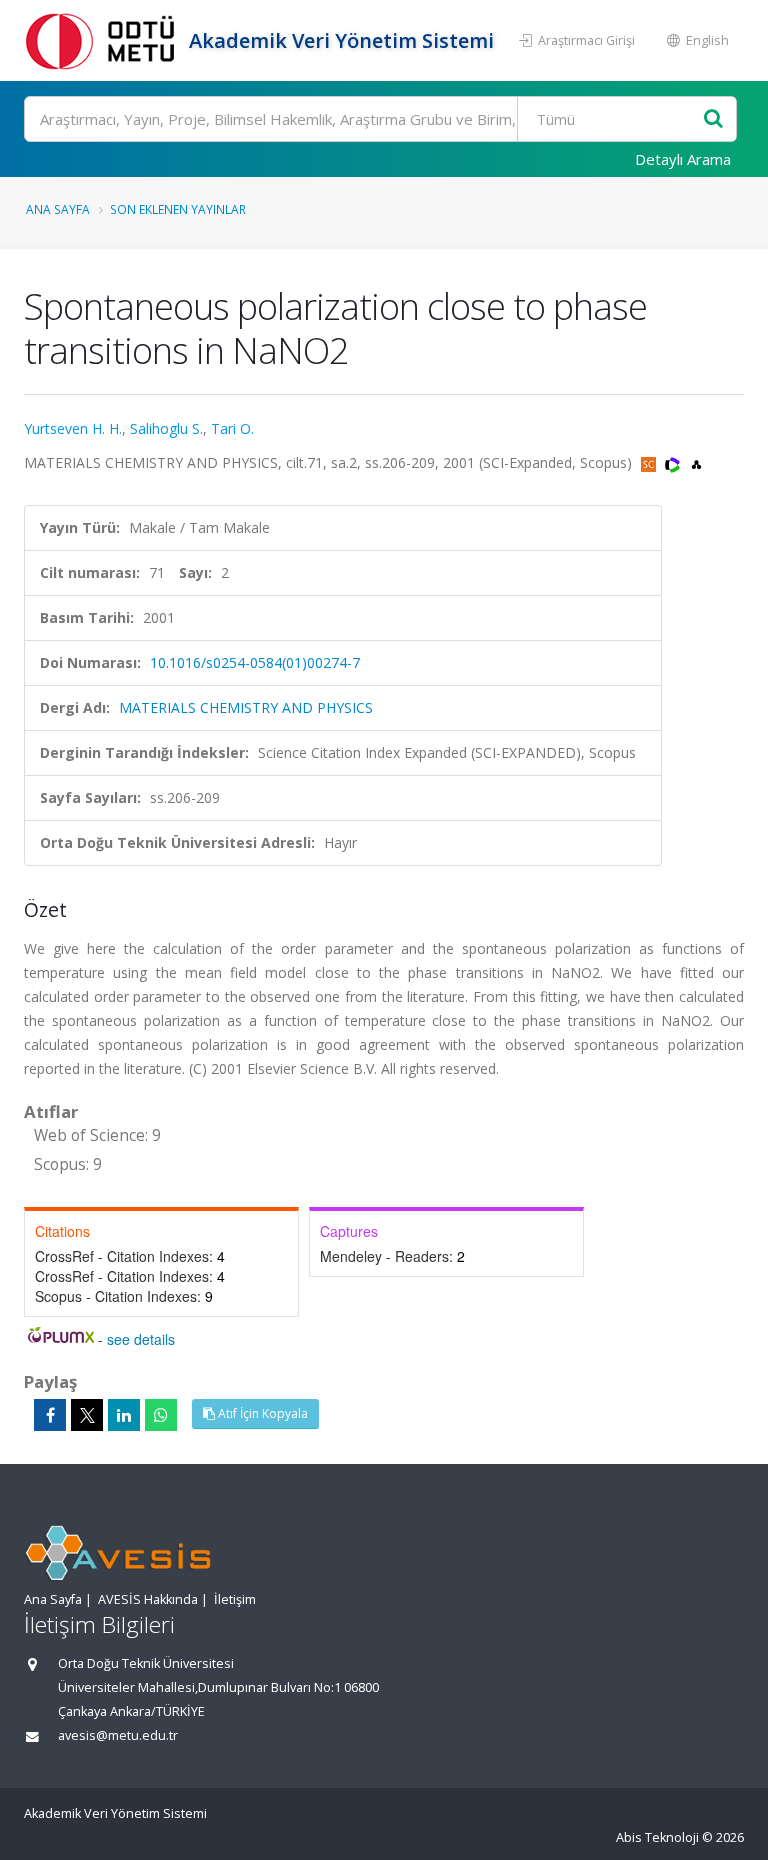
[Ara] (713, 119)
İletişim (235, 1599)
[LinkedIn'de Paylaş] (124, 1415)
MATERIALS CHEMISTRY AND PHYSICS (246, 707)
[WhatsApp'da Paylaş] (161, 1415)
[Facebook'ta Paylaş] (50, 1415)
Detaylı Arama (683, 159)
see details (141, 1339)
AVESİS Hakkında (148, 1599)
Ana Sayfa (58, 209)
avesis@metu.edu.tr (118, 1735)
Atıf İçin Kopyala (261, 1413)
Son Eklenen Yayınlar (178, 209)
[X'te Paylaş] (87, 1415)
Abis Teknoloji (657, 1837)
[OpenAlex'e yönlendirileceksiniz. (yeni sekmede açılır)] (696, 462)
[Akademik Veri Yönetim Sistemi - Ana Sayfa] (104, 40)
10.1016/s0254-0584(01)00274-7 (255, 662)
